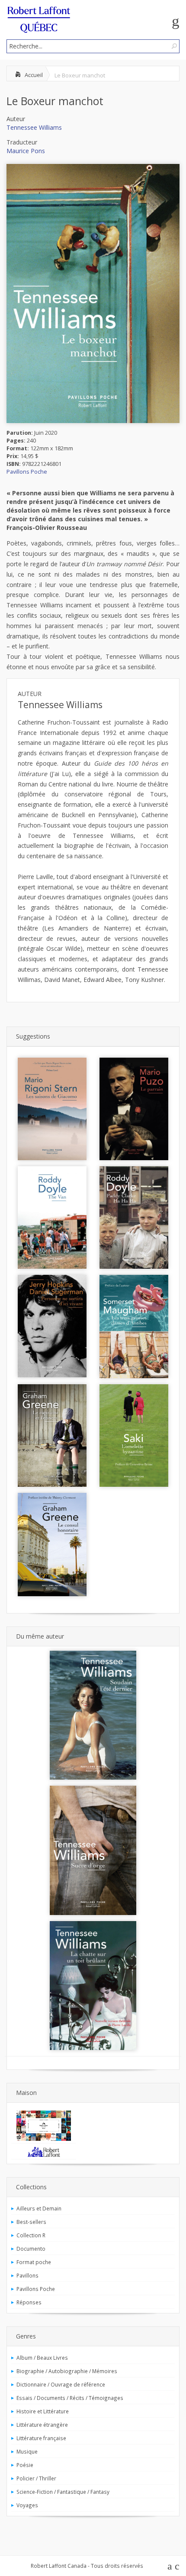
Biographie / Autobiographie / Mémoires (67, 2371)
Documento (31, 2249)
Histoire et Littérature (43, 2411)
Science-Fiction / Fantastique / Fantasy (63, 2492)
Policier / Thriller (36, 2478)
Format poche (34, 2262)
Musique (27, 2451)
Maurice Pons (26, 151)
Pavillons (27, 2275)
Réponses (29, 2302)
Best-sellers (31, 2222)
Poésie (25, 2465)
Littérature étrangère (42, 2425)
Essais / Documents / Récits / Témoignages (70, 2398)
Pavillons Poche (27, 472)
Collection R (31, 2235)
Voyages (27, 2505)
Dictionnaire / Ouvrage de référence (61, 2384)
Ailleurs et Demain (39, 2208)
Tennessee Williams (34, 127)
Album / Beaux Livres (42, 2358)
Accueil (34, 75)
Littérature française (41, 2438)
